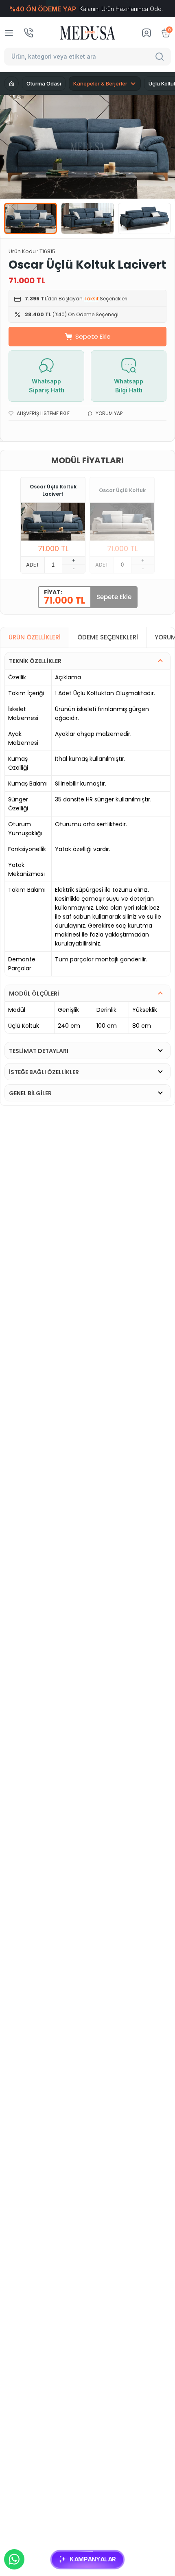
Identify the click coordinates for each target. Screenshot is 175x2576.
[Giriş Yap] (147, 33)
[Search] (161, 57)
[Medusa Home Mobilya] (88, 33)
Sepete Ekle (93, 336)
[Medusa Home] (11, 83)
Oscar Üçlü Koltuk (122, 490)
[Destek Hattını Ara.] (28, 33)
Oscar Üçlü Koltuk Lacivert (53, 490)
